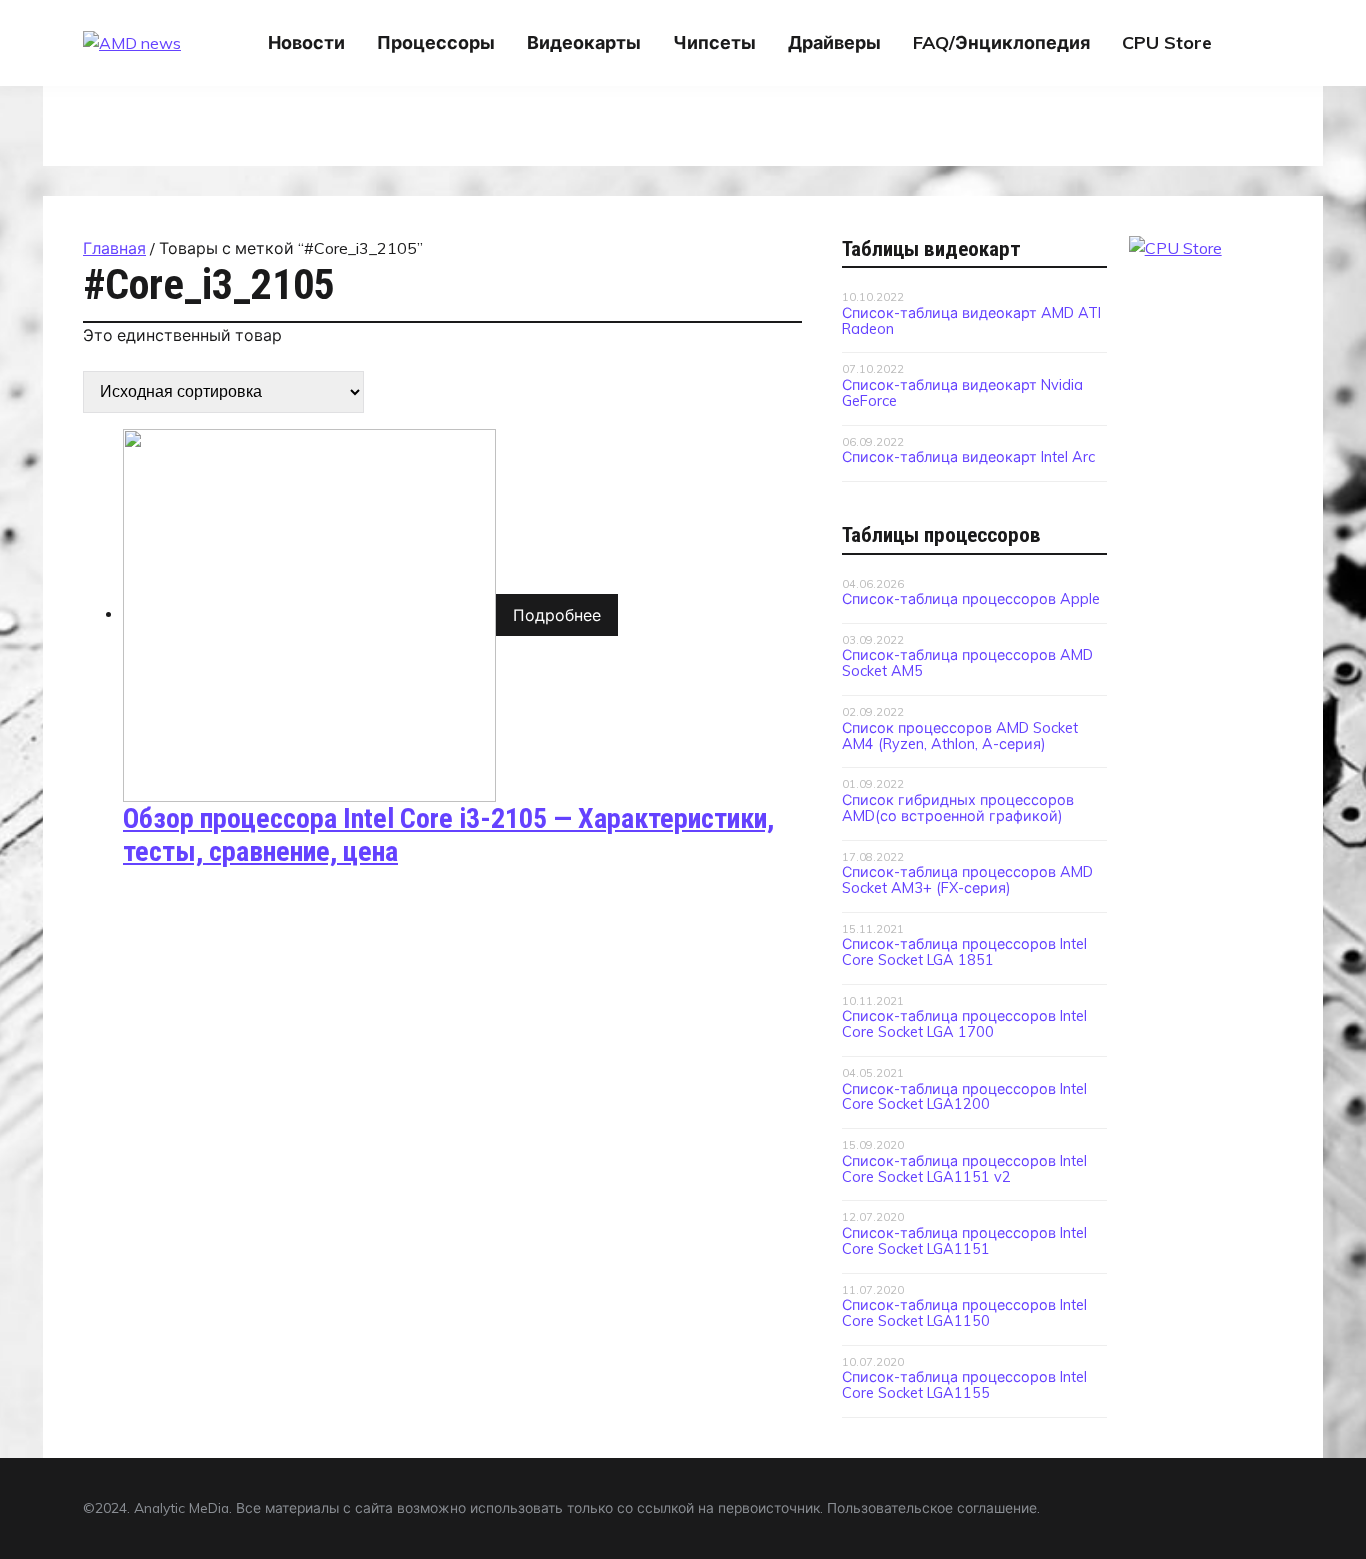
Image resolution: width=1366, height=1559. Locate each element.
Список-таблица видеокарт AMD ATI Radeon (971, 321)
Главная (114, 248)
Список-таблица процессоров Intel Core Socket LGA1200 (964, 1097)
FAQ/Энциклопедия (1001, 42)
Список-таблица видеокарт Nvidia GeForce (962, 393)
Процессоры (436, 42)
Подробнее (557, 615)
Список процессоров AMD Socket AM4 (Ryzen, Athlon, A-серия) (960, 736)
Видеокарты (584, 42)
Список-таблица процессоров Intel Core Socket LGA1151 (964, 1241)
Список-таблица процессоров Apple (971, 599)
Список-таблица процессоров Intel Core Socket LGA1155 (964, 1385)
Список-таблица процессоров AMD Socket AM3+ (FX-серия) (967, 880)
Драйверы (834, 42)
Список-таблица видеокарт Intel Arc (968, 457)
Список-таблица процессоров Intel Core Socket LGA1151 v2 (964, 1169)
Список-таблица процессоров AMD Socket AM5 (967, 663)
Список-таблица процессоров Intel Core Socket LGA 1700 (964, 1024)
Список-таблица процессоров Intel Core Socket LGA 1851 (964, 952)
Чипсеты (714, 42)
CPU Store (1167, 42)
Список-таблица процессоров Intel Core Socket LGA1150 (964, 1313)
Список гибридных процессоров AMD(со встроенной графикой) (958, 808)
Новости (306, 42)
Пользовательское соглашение (932, 1507)
